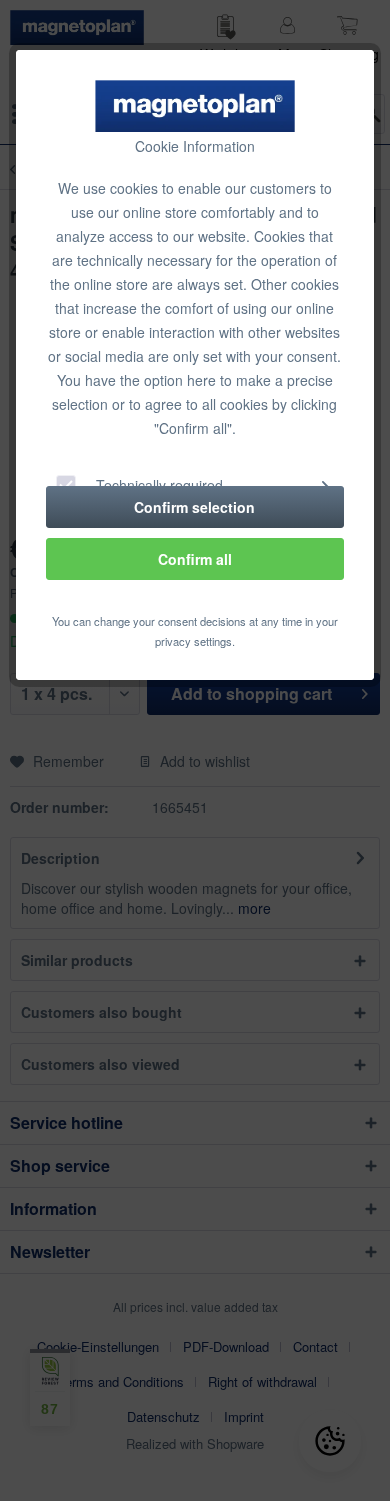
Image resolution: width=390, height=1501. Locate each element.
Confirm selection (194, 507)
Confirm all (195, 559)
